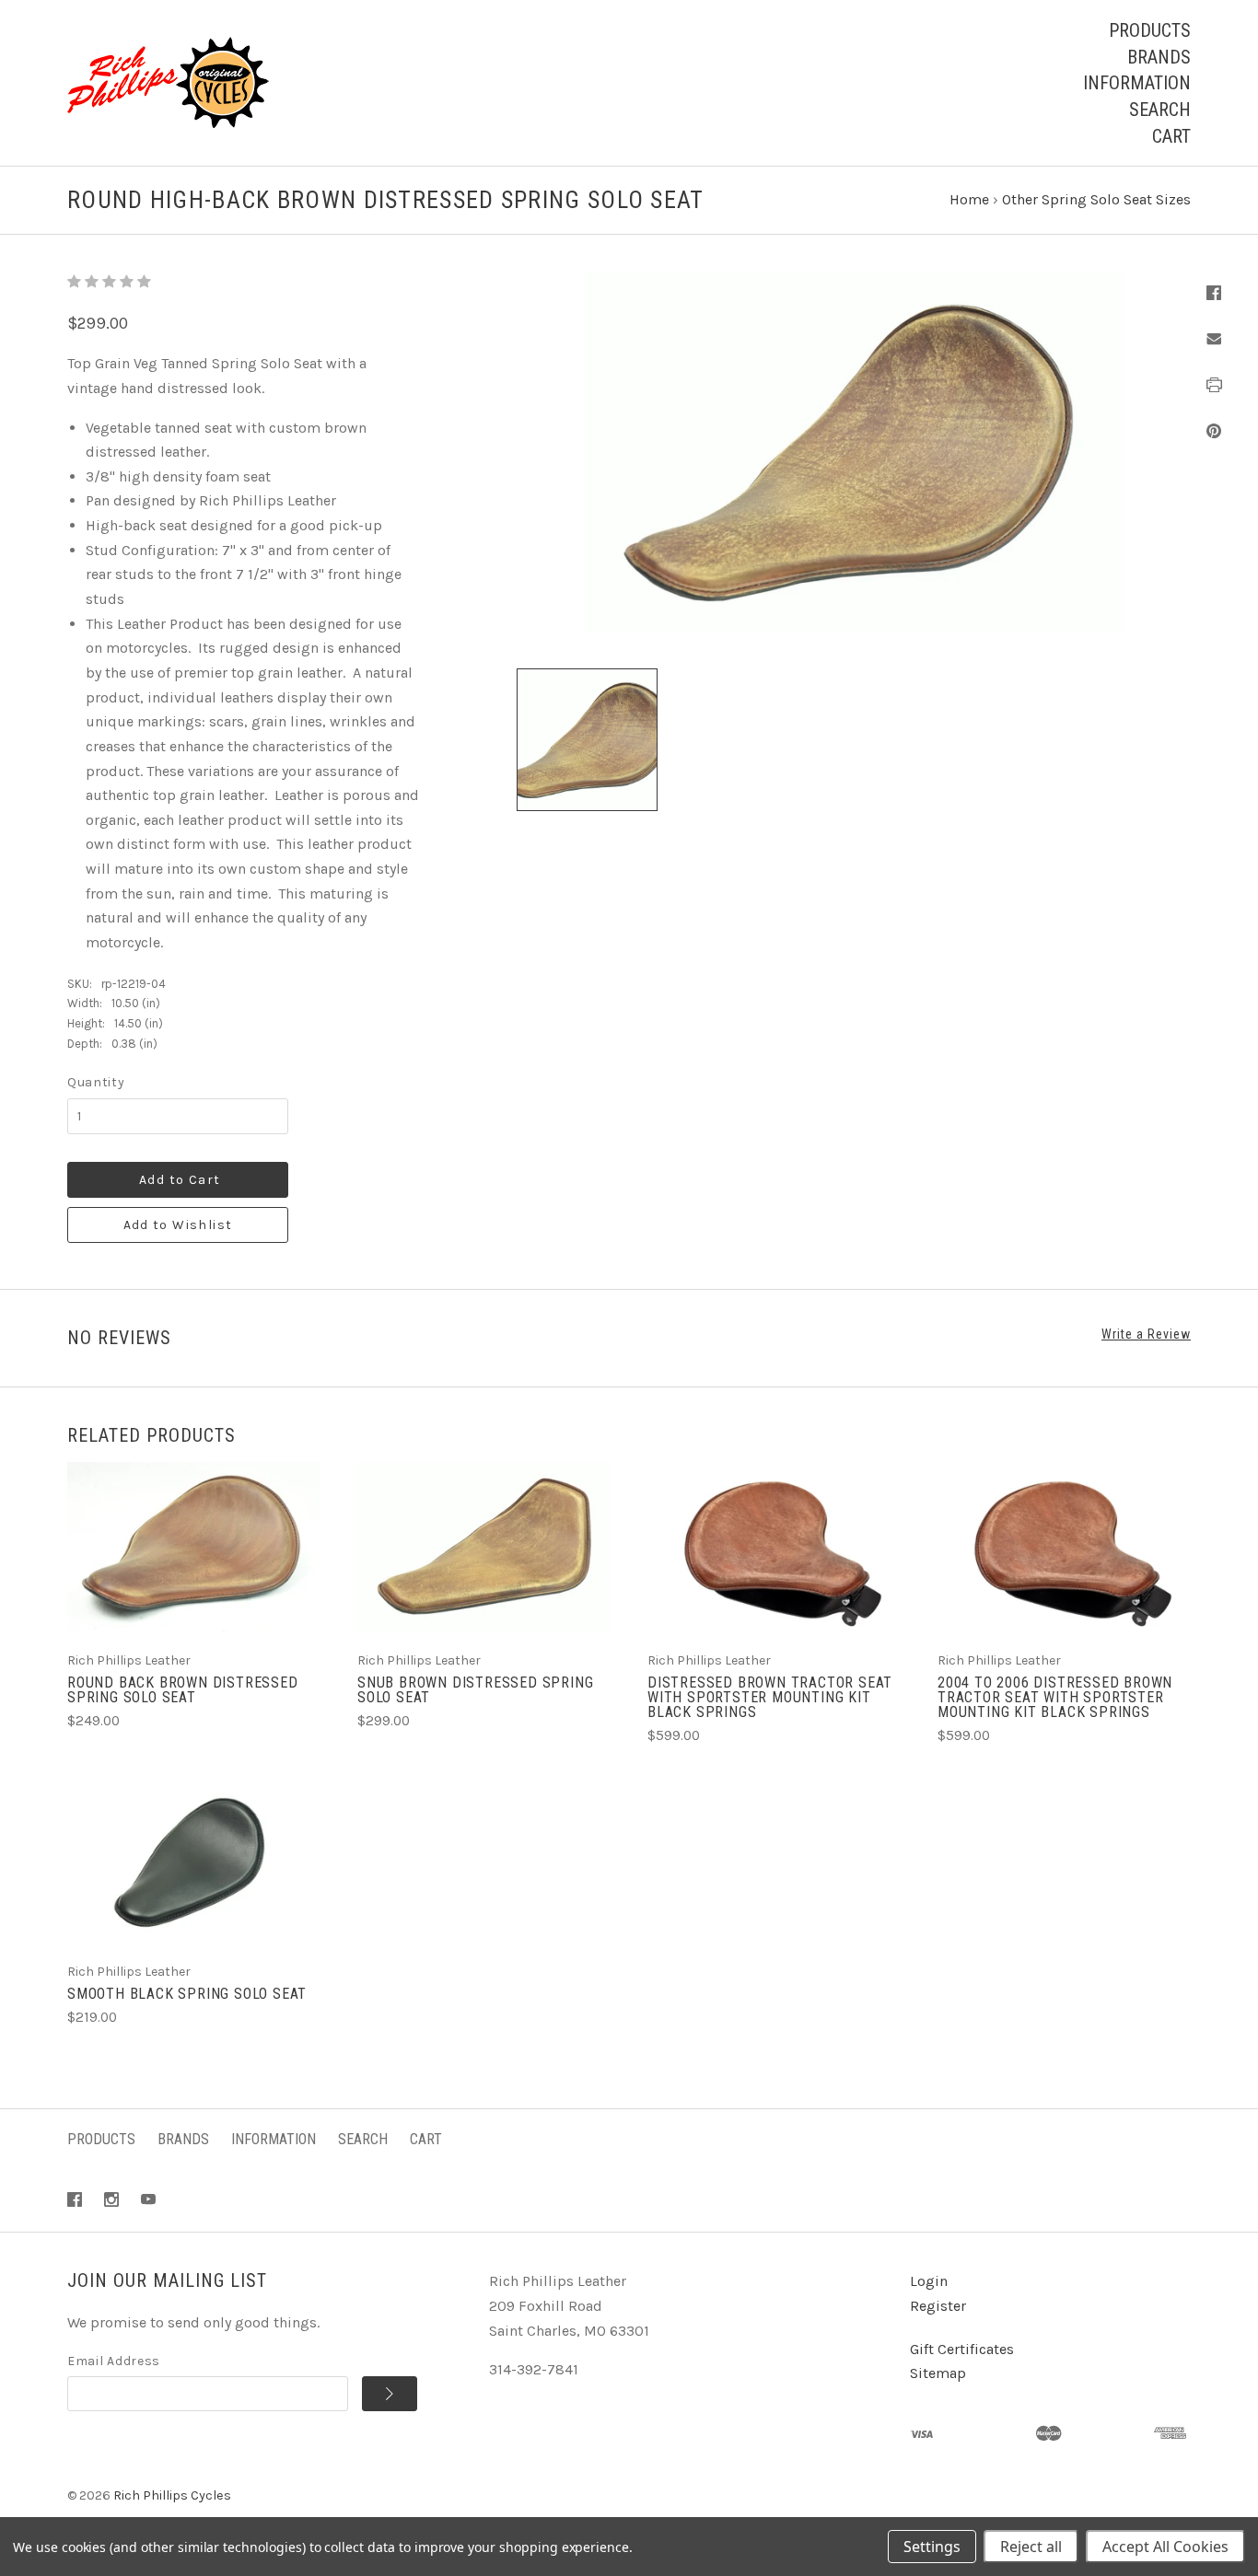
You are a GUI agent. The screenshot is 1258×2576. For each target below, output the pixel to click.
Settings (932, 2547)
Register (938, 2306)
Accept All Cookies (1165, 2547)
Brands (1159, 57)
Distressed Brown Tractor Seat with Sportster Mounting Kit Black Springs (770, 1697)
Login (929, 2281)
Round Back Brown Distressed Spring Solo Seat (183, 1690)
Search (1160, 110)
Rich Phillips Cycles (172, 2495)
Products (1150, 30)
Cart (1171, 136)
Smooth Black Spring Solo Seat (187, 1994)
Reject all (1031, 2547)
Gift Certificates (962, 2349)
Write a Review (1146, 1334)
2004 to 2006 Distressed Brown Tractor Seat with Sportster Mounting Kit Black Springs (1055, 1697)
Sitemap (938, 2373)
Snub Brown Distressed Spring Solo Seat (475, 1690)
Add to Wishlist (178, 1225)
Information (1137, 83)
